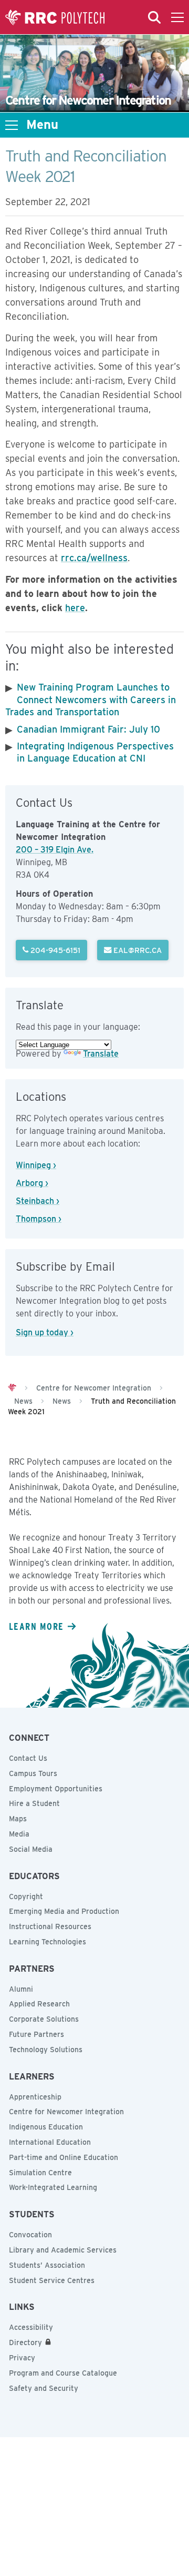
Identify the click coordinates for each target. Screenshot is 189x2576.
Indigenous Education (46, 2127)
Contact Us (28, 1758)
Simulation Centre (40, 2173)
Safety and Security (44, 2388)
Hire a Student (34, 1803)
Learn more (36, 1626)
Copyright (26, 1896)
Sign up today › (45, 1332)
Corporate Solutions (44, 2019)
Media (19, 1834)
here (75, 608)
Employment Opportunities (56, 1789)
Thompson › (39, 1219)
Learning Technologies (48, 1942)
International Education (50, 2142)
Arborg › (32, 1183)
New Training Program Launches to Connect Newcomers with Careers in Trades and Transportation (91, 699)
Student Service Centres (52, 2280)
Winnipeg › (36, 1165)
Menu (42, 125)
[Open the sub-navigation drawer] (12, 125)
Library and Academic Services (63, 2250)
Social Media (31, 1849)
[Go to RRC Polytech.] (12, 1388)
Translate (101, 1054)
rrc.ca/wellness (94, 558)
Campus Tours (33, 1773)
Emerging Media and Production (64, 1911)
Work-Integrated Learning (53, 2187)
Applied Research (39, 2004)
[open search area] (154, 17)
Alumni (21, 1989)
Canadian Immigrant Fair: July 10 (88, 729)
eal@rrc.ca (136, 950)
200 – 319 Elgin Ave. (55, 850)
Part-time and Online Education (64, 2157)
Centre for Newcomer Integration (66, 2112)
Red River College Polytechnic (55, 17)
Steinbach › (38, 1201)
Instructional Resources (50, 1926)
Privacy (22, 2358)
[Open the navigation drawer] (177, 17)
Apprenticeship (35, 2097)
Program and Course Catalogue (63, 2373)
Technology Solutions (46, 2050)
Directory (25, 2342)
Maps (18, 1819)
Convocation (30, 2235)
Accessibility (31, 2327)
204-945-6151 (54, 950)
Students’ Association (47, 2265)
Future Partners (36, 2034)
